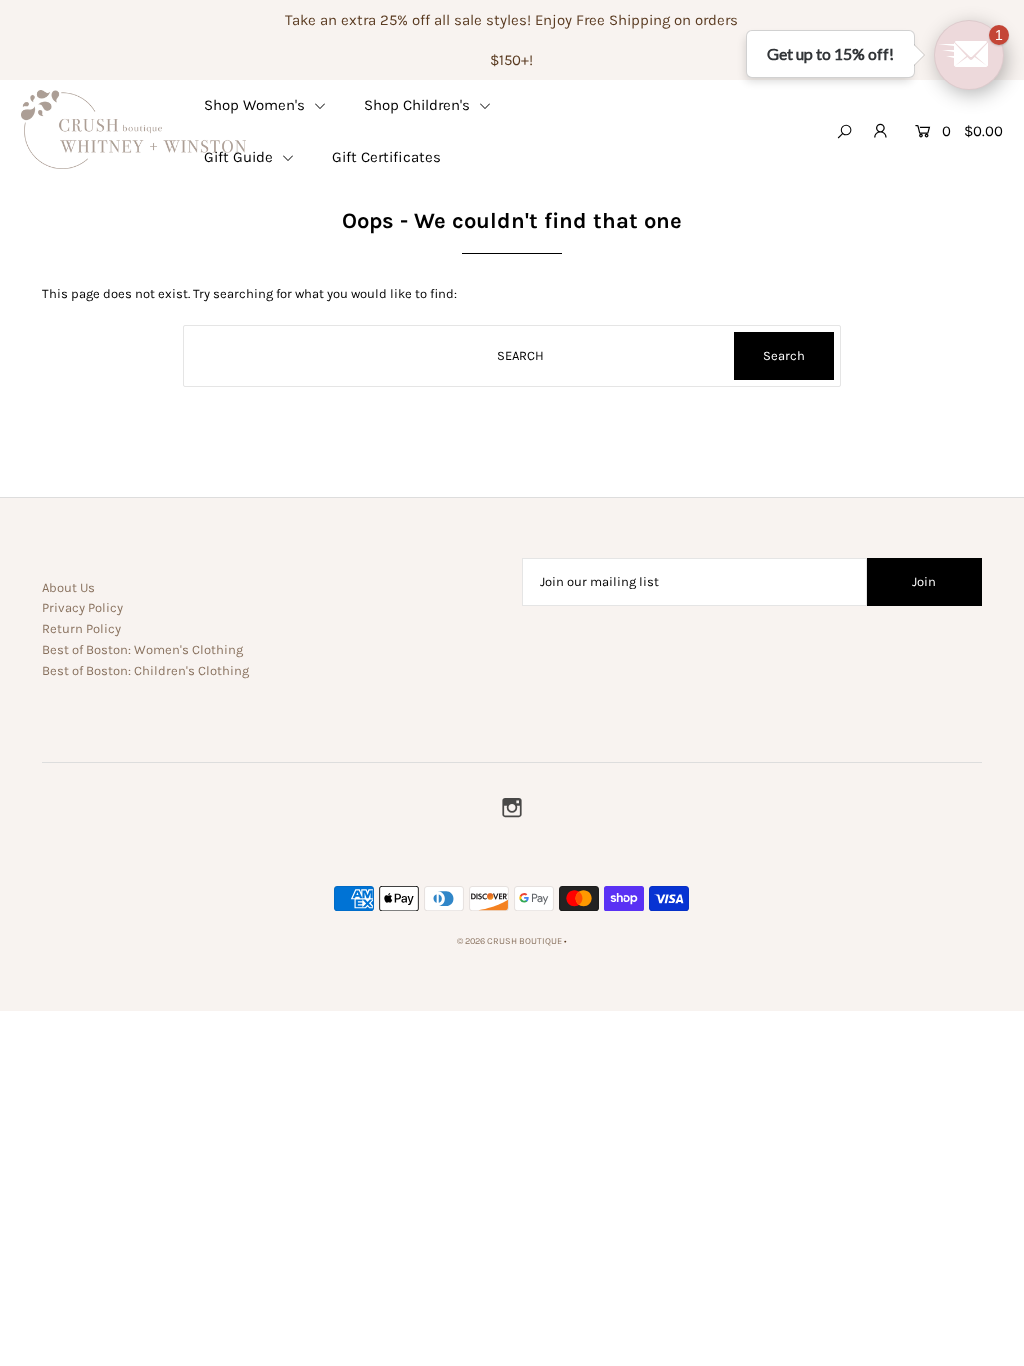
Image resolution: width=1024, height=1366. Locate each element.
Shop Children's (419, 105)
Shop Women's (256, 105)
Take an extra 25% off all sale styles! (408, 20)
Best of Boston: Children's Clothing (145, 670)
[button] (969, 55)
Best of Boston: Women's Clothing (142, 649)
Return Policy (81, 628)
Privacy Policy (82, 607)
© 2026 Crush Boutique (509, 941)
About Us (68, 587)
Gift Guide (240, 157)
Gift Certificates (386, 157)
